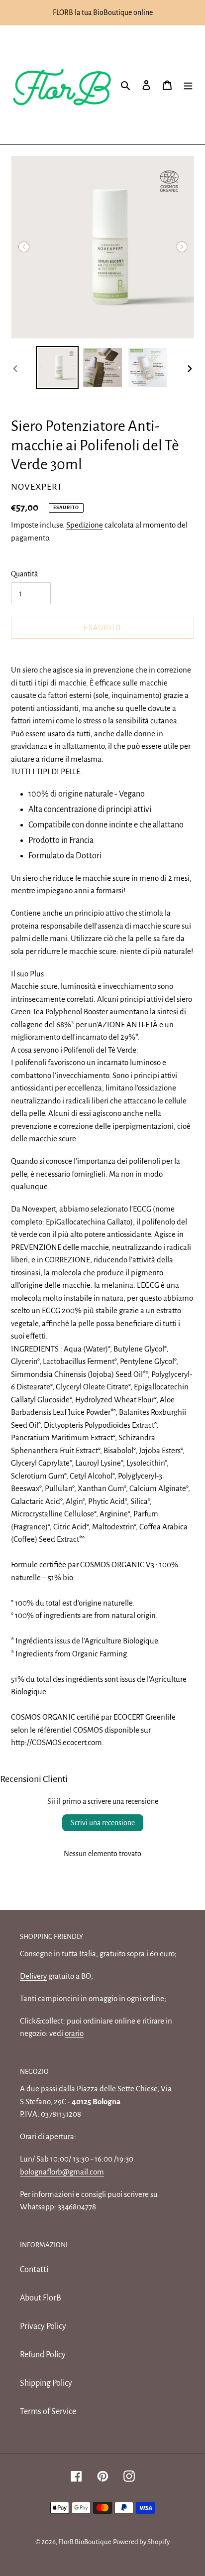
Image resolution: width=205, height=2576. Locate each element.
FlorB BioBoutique (85, 2542)
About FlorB (41, 2298)
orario (74, 2033)
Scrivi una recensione (103, 1823)
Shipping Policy (46, 2383)
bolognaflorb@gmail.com (62, 2172)
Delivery (33, 1976)
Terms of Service (48, 2412)
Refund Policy (43, 2355)
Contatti (34, 2270)
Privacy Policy (43, 2326)
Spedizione (85, 525)
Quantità (24, 574)
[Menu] (188, 85)
